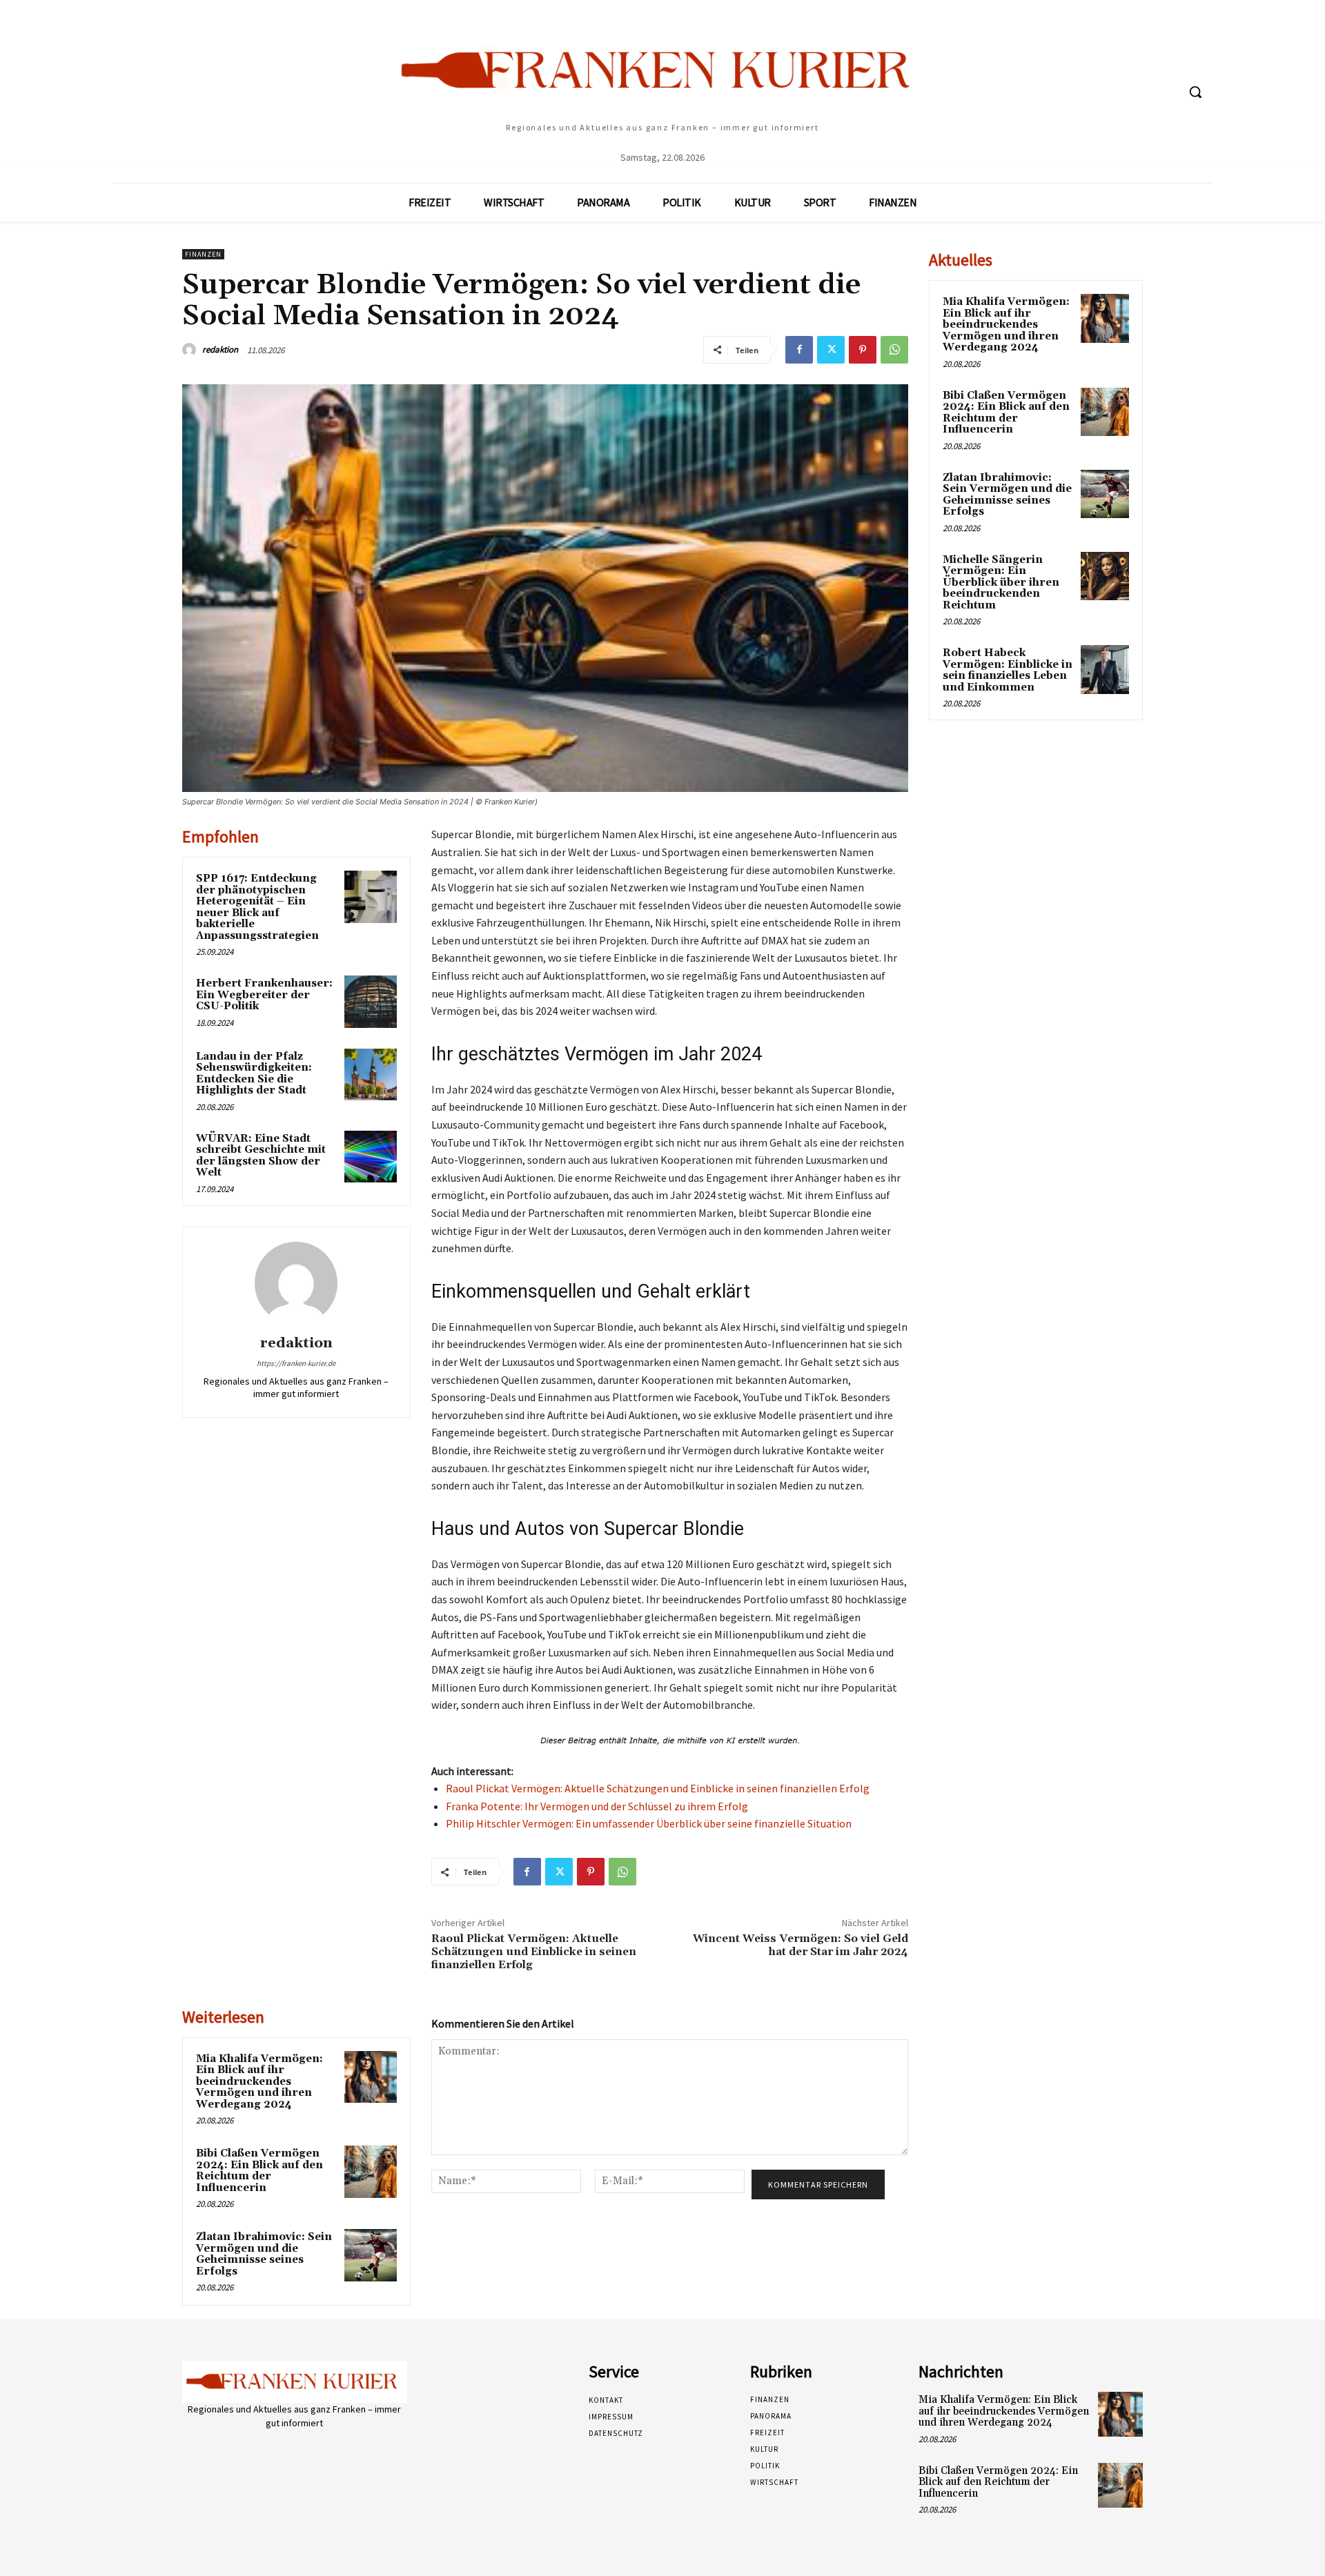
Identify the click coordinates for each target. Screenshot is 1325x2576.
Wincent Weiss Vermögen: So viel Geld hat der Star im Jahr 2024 (801, 1945)
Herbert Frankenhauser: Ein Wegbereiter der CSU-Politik (264, 995)
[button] (1195, 92)
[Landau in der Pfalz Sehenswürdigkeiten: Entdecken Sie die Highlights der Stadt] (371, 1075)
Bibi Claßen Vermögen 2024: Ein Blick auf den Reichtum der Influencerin (259, 2171)
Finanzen (203, 254)
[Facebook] (799, 350)
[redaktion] (191, 350)
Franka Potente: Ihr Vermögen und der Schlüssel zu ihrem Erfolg (597, 1806)
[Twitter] (831, 350)
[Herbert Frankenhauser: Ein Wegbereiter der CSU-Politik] (371, 1002)
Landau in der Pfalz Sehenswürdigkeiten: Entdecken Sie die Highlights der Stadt (254, 1074)
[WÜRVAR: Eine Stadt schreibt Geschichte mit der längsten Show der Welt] (371, 1157)
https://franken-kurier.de (296, 1363)
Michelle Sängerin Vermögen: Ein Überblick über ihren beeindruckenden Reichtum (1001, 583)
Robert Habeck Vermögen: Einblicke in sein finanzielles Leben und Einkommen (1008, 670)
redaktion (220, 349)
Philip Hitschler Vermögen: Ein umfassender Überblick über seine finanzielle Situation (649, 1823)
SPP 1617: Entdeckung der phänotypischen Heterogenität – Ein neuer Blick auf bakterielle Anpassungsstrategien (257, 907)
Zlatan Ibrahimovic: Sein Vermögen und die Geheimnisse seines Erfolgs (264, 2254)
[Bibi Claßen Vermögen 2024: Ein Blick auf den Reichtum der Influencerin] (371, 2172)
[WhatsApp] (894, 350)
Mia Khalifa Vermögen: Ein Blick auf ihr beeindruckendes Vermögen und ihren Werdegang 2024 (259, 2082)
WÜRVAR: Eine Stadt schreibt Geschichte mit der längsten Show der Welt (261, 1156)
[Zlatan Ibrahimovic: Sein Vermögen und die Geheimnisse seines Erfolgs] (371, 2255)
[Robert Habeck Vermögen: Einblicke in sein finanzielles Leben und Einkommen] (1105, 669)
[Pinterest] (863, 350)
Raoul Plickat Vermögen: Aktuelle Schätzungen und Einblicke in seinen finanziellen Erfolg (658, 1788)
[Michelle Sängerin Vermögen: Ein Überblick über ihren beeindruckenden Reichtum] (1105, 576)
